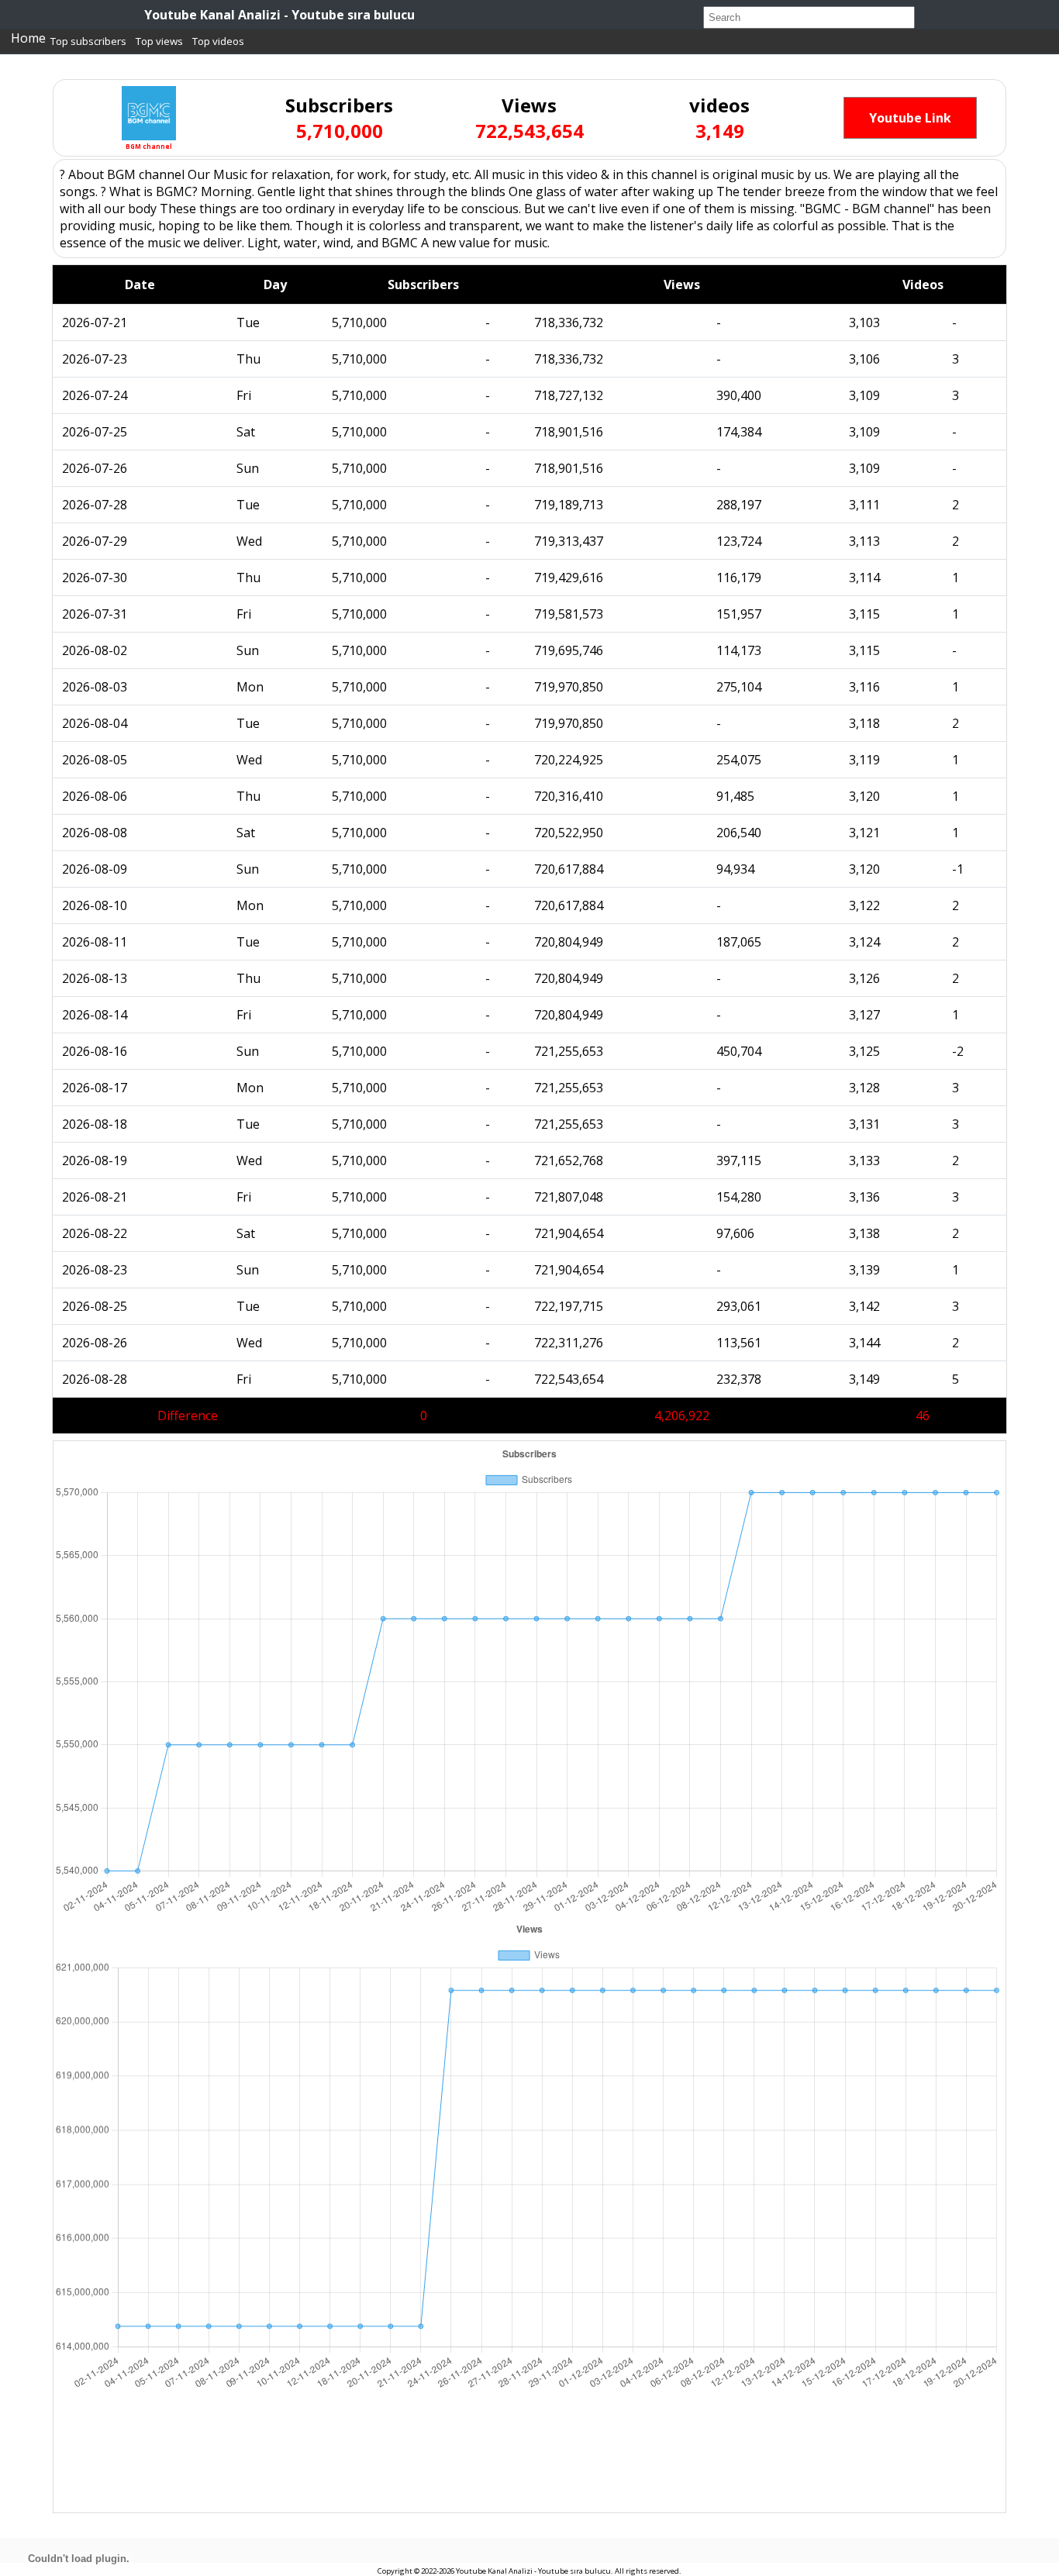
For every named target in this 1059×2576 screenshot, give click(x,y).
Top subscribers (88, 41)
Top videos (218, 41)
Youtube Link (910, 118)
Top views (159, 41)
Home (28, 38)
